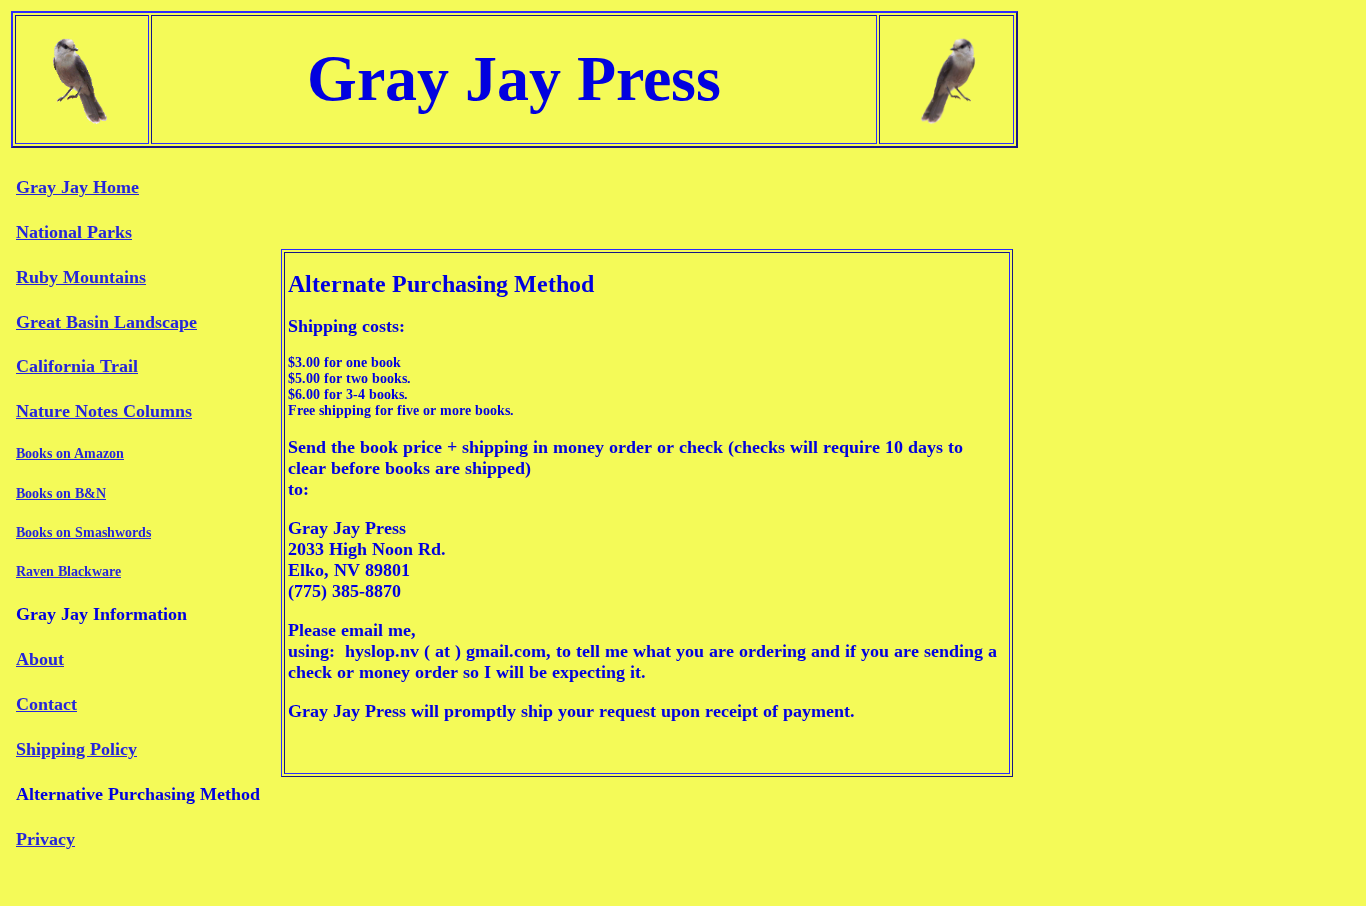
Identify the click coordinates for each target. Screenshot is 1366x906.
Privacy (45, 839)
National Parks (74, 232)
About (40, 659)
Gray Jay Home (77, 187)
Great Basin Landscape (106, 322)
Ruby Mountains (81, 277)
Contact (46, 704)
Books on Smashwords (83, 532)
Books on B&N (61, 493)
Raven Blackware (68, 571)
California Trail (77, 366)
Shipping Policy (76, 749)
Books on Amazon (70, 453)
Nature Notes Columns (104, 411)
